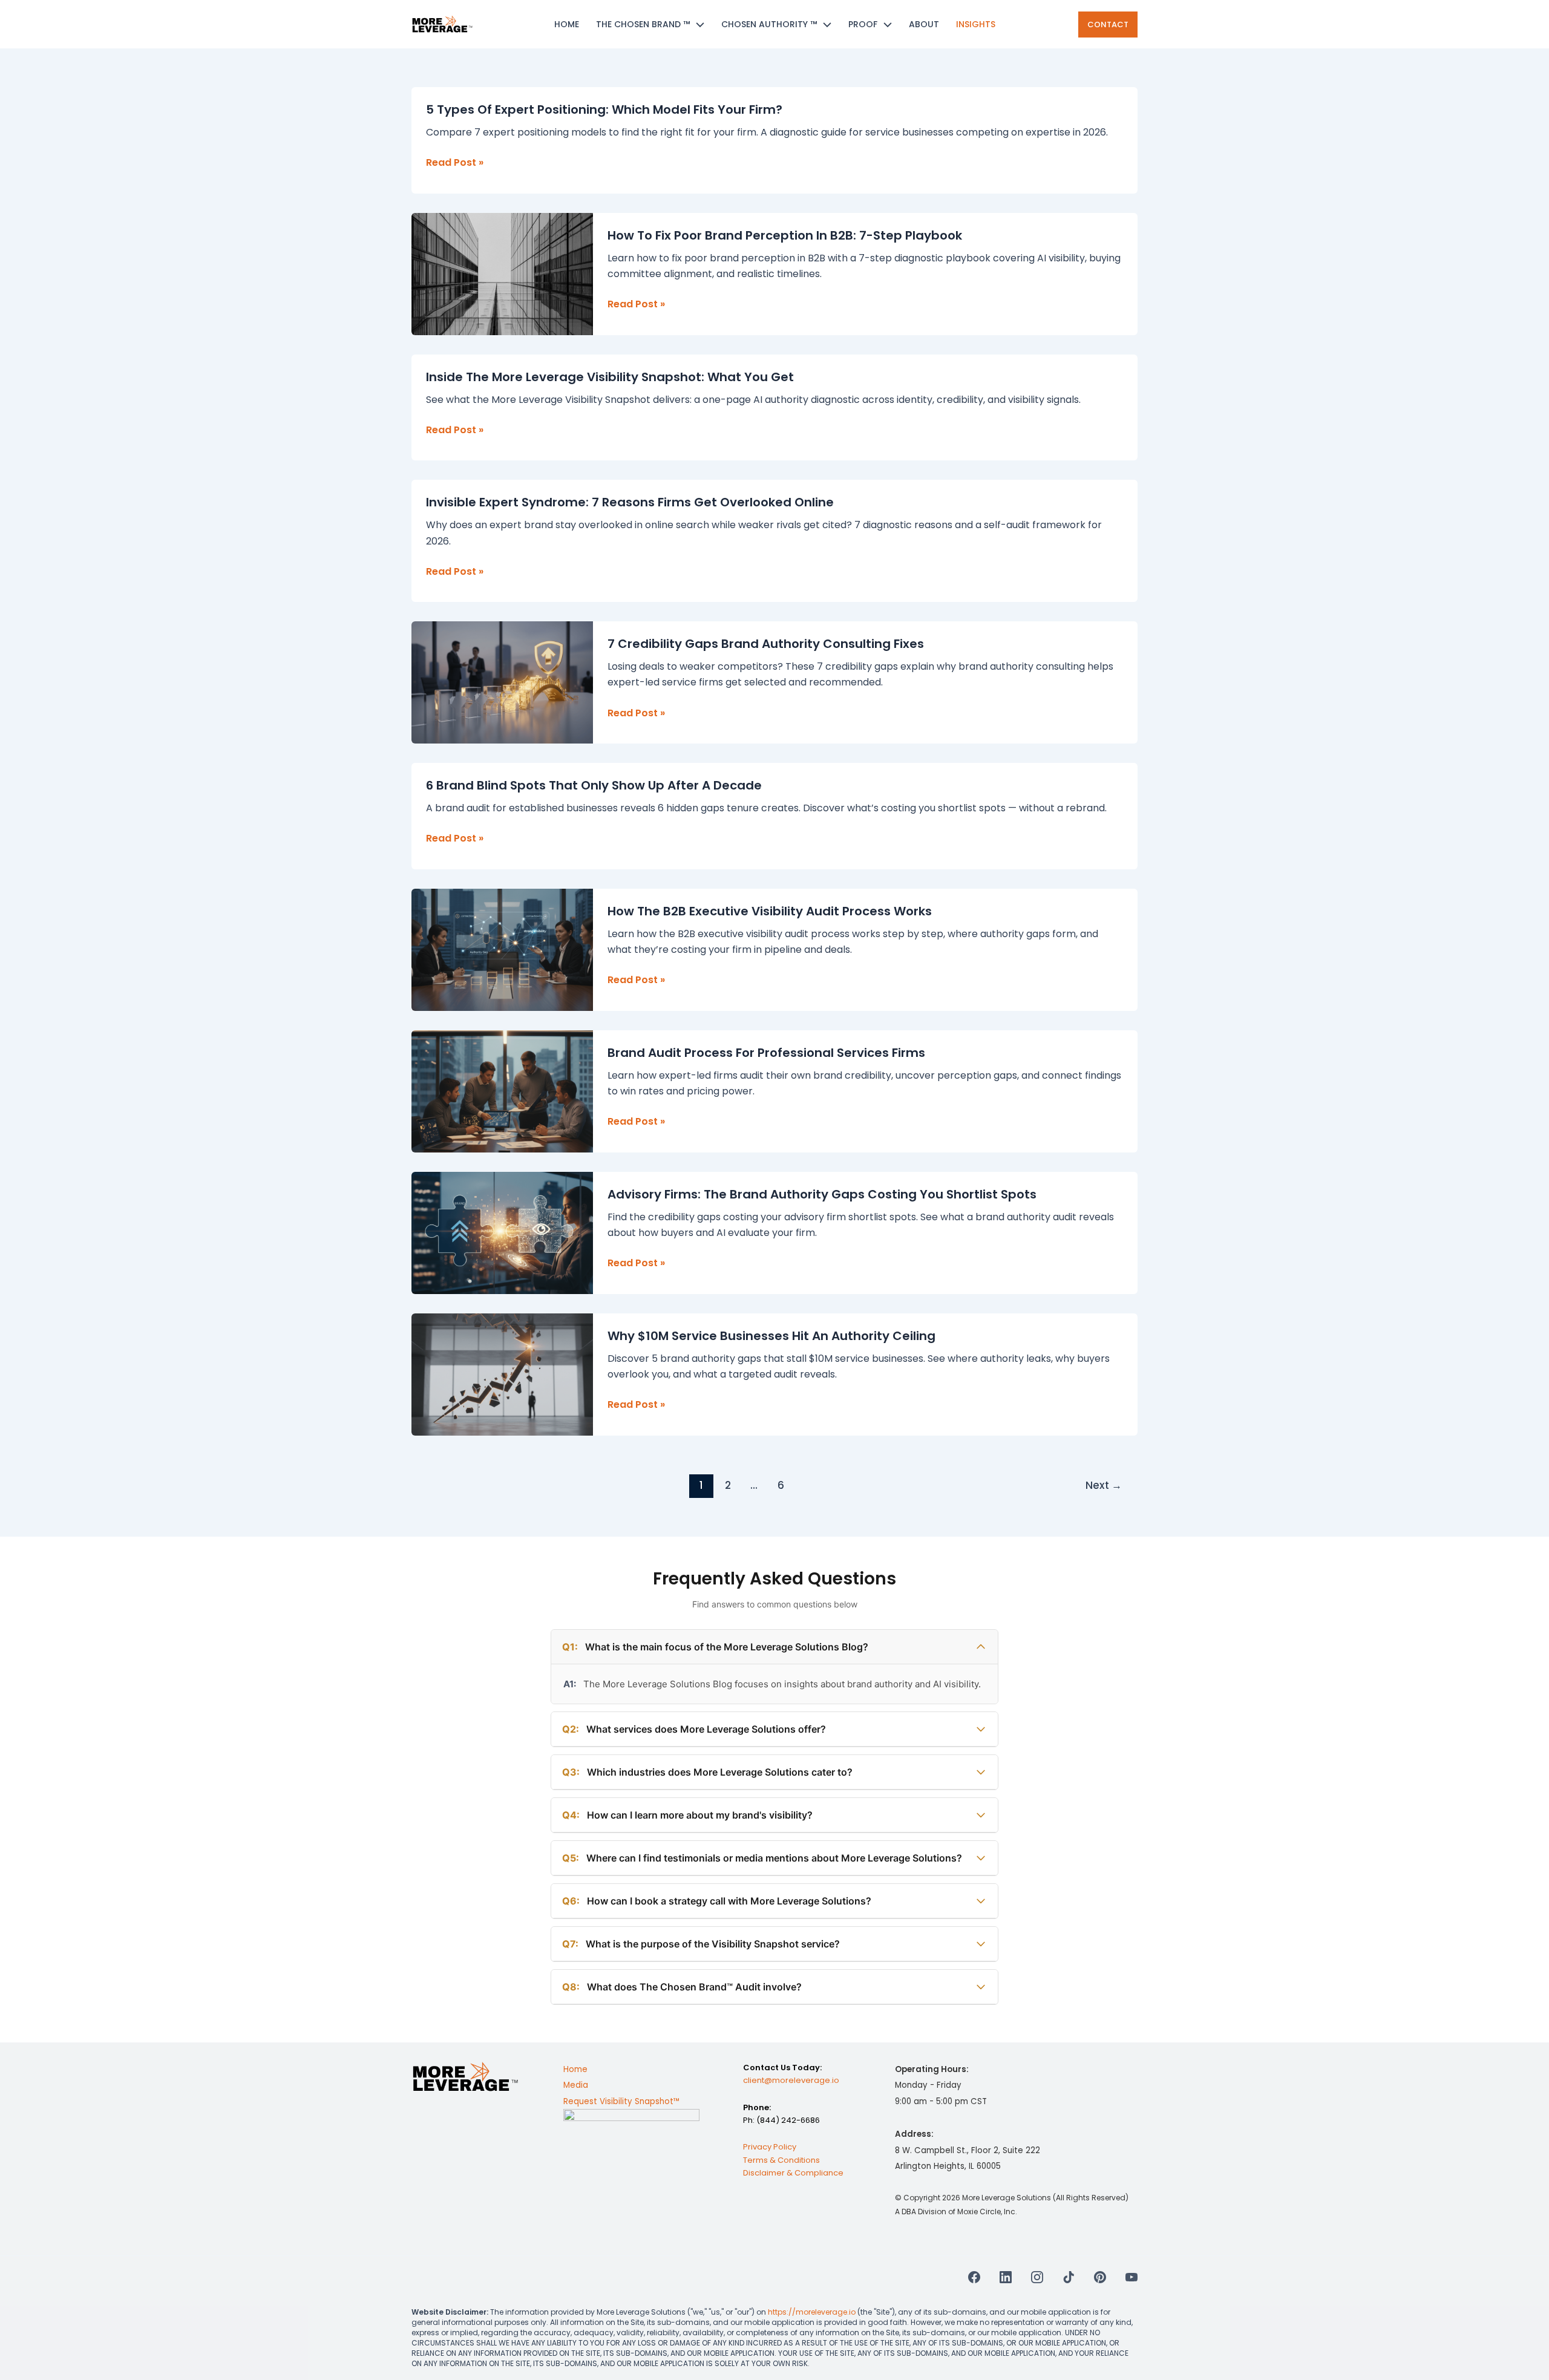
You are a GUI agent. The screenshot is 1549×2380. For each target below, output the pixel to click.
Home (567, 24)
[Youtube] (1131, 2277)
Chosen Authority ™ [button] (769, 24)
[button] (697, 24)
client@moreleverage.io (791, 2081)
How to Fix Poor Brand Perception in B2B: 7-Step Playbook (785, 235)
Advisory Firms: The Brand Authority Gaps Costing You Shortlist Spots (822, 1194)
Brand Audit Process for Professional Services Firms (766, 1053)
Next (1104, 1485)
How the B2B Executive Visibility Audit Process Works (770, 911)
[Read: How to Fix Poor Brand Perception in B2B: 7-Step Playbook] (502, 273)
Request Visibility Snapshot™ (621, 2101)
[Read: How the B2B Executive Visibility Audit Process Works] (502, 949)
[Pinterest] (1100, 2277)
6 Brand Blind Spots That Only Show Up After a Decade (594, 785)
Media (576, 2086)
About (924, 24)
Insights (976, 24)
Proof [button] (863, 24)
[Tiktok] (1069, 2277)
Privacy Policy (770, 2147)
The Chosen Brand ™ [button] (643, 24)
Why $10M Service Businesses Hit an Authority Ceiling (771, 1336)
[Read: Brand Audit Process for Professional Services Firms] (502, 1090)
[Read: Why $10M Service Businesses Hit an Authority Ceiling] (502, 1374)
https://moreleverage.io (812, 2311)
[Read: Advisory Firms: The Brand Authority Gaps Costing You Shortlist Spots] (502, 1232)
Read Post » (455, 163)
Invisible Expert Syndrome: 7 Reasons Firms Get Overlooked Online (630, 502)
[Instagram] (1037, 2277)
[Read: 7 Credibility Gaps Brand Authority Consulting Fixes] (502, 682)
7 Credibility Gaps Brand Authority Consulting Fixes (766, 644)
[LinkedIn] (1006, 2277)
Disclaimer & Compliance (793, 2173)
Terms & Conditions (781, 2160)
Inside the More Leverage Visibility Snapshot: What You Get (610, 377)
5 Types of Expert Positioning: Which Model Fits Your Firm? (604, 110)
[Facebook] (974, 2277)
